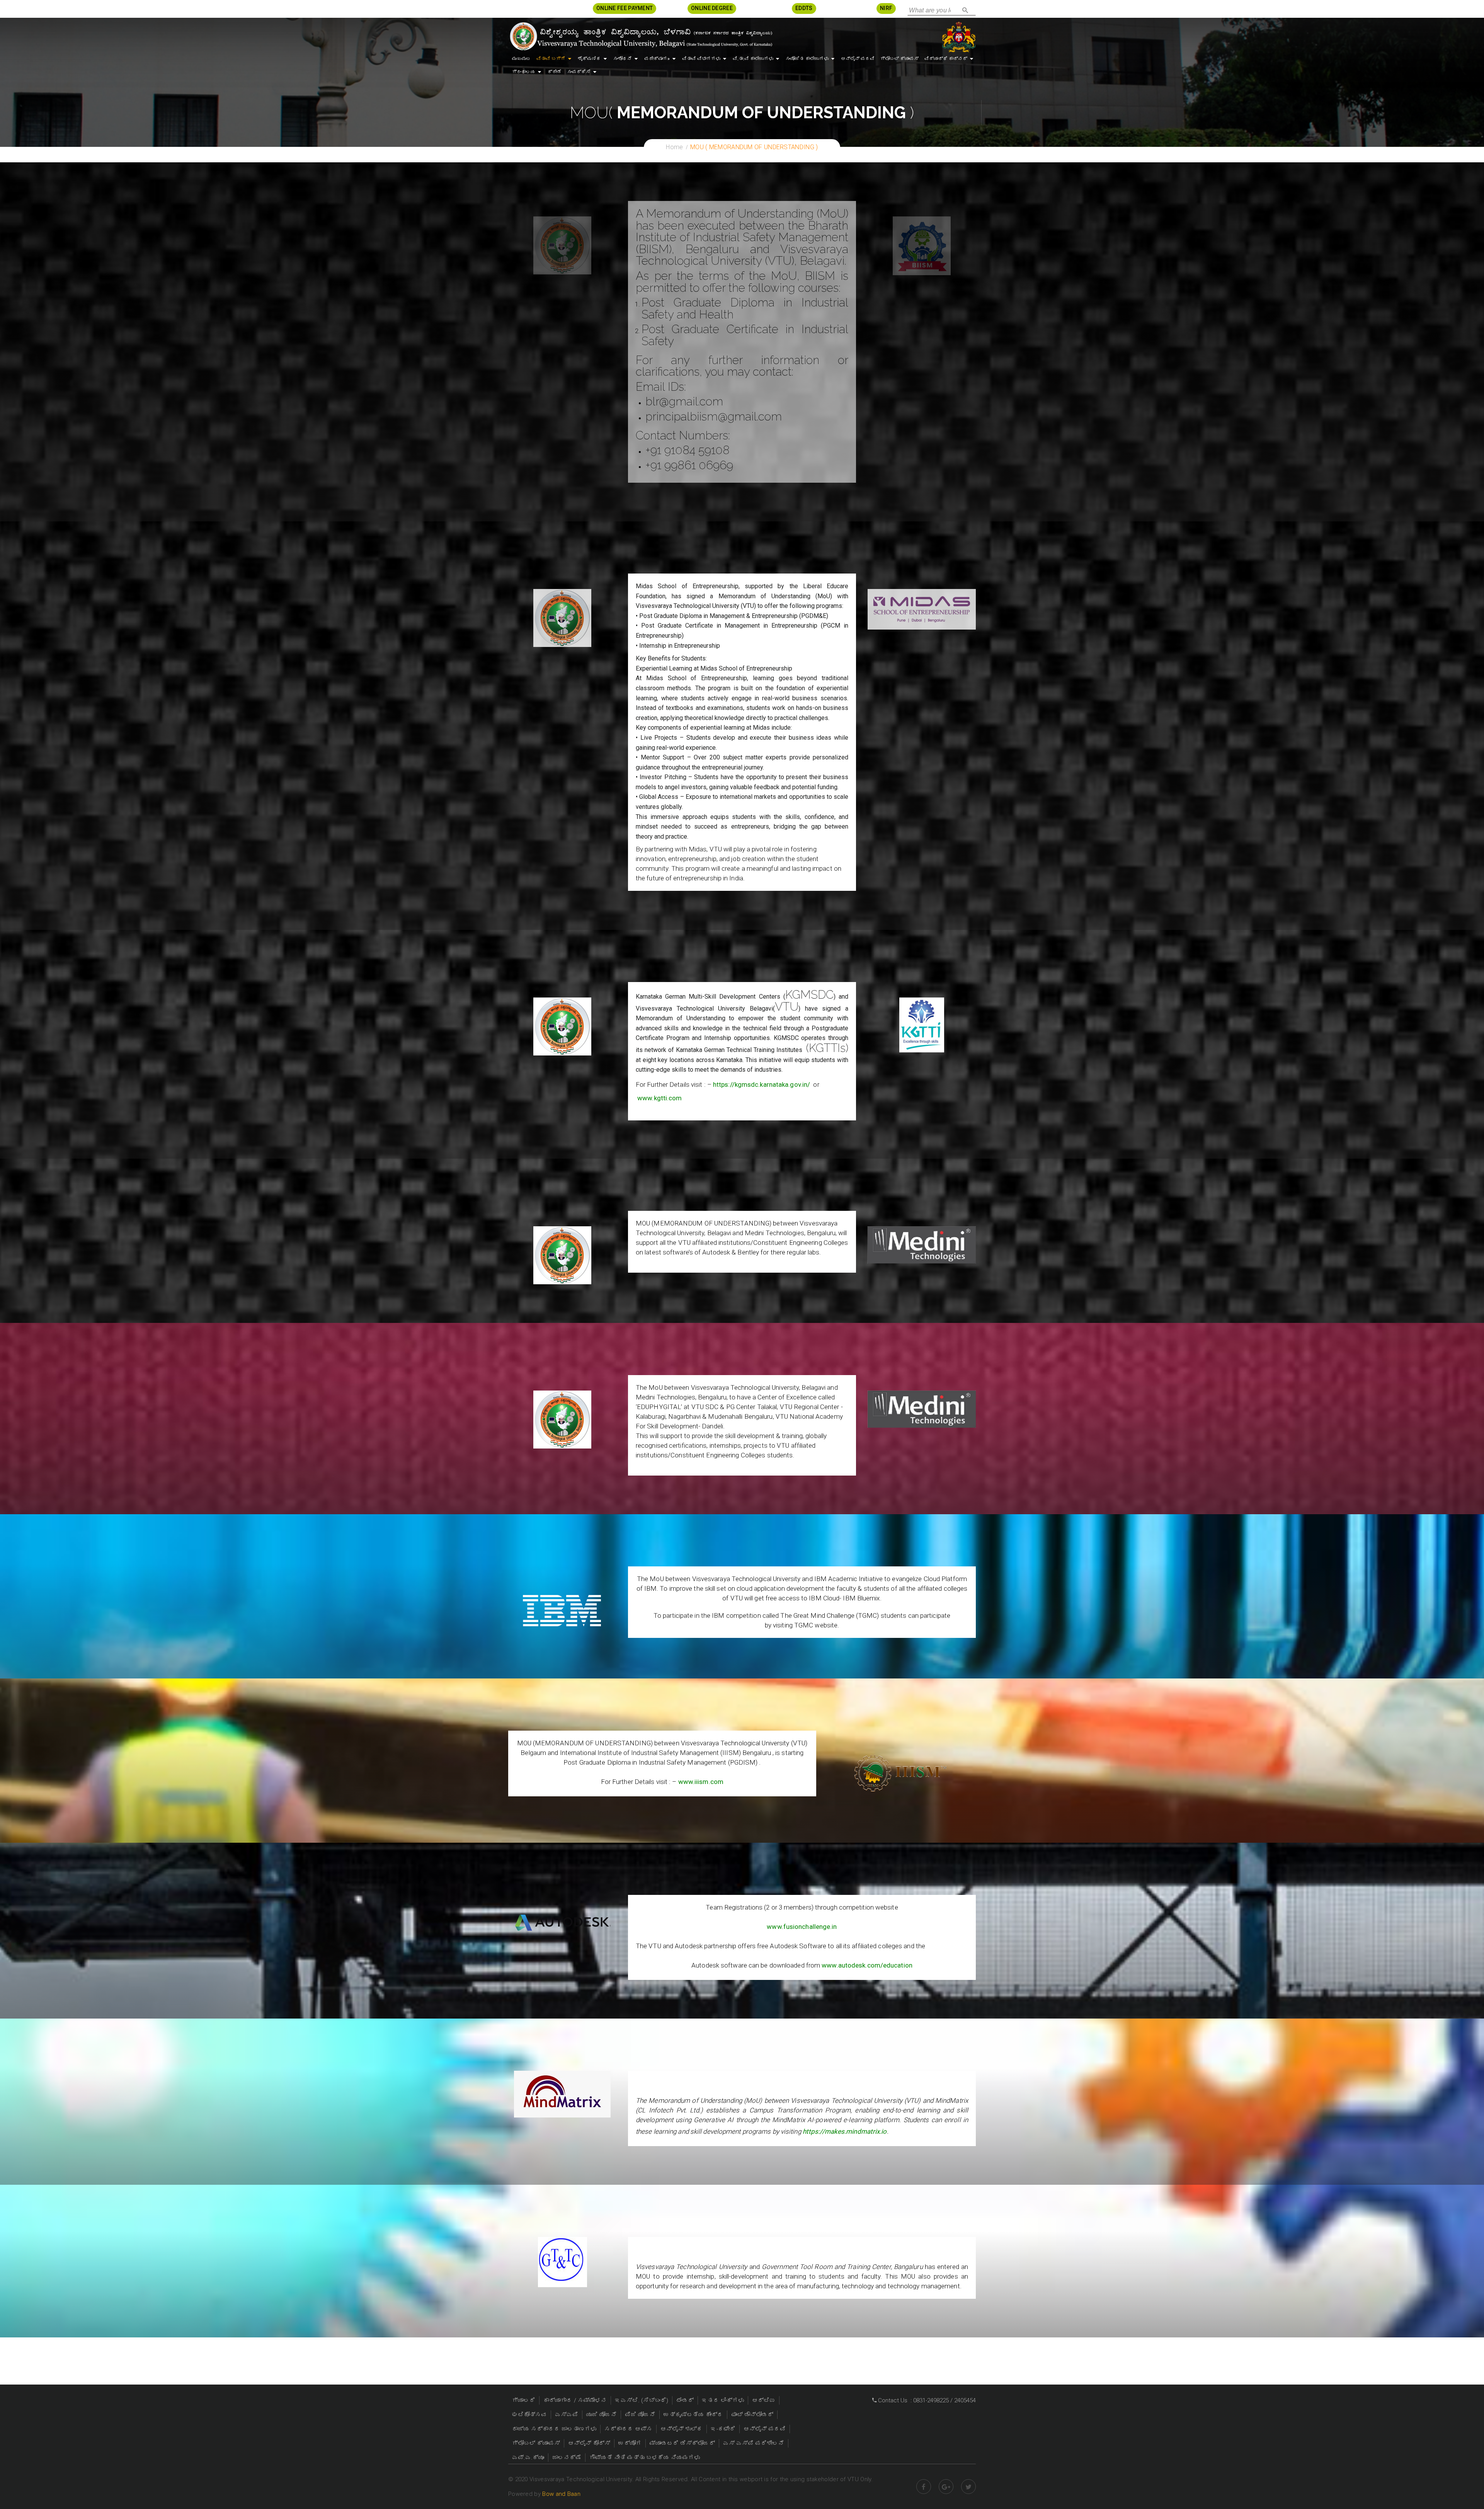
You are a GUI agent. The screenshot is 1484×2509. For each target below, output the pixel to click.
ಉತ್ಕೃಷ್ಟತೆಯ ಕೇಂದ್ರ (693, 2415)
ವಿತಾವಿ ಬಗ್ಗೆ (551, 59)
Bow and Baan (561, 2494)
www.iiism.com (701, 1782)
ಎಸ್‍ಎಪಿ (567, 2415)
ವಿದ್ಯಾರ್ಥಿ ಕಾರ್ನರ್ (946, 59)
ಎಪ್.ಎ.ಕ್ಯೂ (528, 2458)
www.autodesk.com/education (867, 1965)
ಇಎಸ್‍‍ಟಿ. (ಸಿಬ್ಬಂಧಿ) (642, 2400)
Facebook (924, 2487)
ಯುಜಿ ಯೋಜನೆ (602, 2415)
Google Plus (946, 2487)
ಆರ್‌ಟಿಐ (764, 2400)
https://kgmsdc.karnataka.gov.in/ (762, 1084)
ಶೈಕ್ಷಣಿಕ (589, 59)
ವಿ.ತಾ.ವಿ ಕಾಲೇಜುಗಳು (753, 59)
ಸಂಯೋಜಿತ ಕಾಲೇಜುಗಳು (807, 59)
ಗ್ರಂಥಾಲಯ (524, 72)
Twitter (968, 2487)
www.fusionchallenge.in (802, 1927)
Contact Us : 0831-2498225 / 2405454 (926, 2400)
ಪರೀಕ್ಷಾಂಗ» (657, 59)
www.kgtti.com (659, 1098)
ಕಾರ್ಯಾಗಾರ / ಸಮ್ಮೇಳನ (575, 2400)
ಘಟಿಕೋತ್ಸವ (529, 2415)
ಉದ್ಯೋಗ (630, 2443)
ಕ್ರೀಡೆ (555, 72)
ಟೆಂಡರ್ (685, 2400)
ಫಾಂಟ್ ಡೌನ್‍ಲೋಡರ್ (752, 2415)
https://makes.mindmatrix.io (845, 2131)
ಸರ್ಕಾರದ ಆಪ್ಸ (628, 2429)
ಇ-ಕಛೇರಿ (723, 2429)
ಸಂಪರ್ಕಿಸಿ (579, 72)
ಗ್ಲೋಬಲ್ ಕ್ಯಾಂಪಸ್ (899, 59)
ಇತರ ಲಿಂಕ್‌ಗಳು (723, 2400)
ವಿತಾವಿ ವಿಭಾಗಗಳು (701, 59)
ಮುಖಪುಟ (521, 59)
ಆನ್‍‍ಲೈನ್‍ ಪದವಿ (858, 59)
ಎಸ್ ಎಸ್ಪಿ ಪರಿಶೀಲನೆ (754, 2443)
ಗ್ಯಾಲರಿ (524, 2400)
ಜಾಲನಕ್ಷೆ (567, 2458)
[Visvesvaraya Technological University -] (641, 36)
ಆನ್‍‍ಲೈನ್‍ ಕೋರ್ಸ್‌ (589, 2443)
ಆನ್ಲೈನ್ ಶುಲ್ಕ (682, 2429)
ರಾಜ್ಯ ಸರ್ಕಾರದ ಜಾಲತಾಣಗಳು (554, 2429)
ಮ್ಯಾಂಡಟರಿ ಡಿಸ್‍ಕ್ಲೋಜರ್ (682, 2443)
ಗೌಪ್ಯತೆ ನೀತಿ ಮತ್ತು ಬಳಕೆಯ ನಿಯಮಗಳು (645, 2458)
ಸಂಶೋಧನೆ (623, 59)
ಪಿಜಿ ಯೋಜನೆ (640, 2415)
